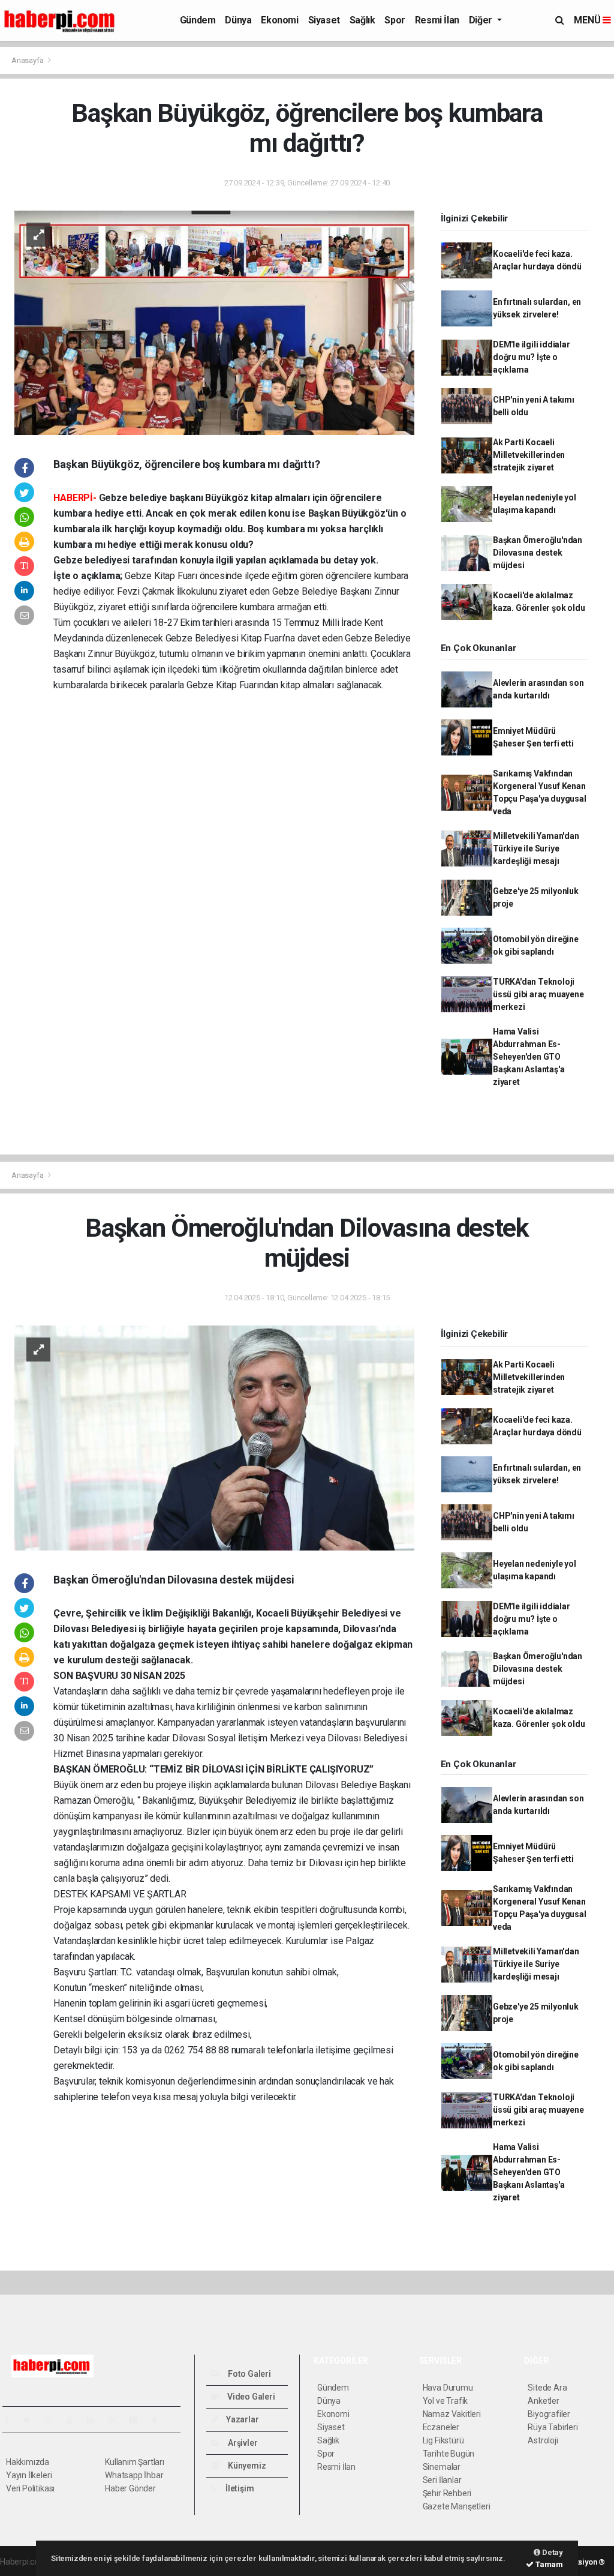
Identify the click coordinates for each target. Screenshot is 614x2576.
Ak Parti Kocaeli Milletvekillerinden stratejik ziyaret (529, 455)
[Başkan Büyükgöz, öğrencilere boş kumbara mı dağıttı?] (214, 322)
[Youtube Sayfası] (74, 2420)
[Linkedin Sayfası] (95, 2420)
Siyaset (324, 20)
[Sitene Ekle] (159, 2420)
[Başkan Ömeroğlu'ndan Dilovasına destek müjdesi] (214, 1437)
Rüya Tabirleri (553, 2427)
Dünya (238, 20)
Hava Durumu (448, 2388)
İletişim (239, 2488)
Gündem (198, 20)
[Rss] (117, 2420)
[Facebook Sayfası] (11, 2420)
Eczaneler (441, 2427)
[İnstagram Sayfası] (53, 2420)
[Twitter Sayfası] (31, 2420)
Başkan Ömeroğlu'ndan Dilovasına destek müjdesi (538, 553)
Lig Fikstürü (443, 2440)
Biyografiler (549, 2414)
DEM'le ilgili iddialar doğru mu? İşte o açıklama (532, 357)
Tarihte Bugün (449, 2454)
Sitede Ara (547, 2388)
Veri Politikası (30, 2488)
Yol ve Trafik (446, 2401)
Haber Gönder (130, 2488)
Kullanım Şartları (135, 2462)
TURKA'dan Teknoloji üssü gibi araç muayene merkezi (538, 994)
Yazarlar (241, 2419)
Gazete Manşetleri (457, 2506)
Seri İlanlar (442, 2480)
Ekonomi (279, 20)
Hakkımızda (28, 2462)
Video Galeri (250, 2397)
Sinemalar (442, 2467)
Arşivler (242, 2443)
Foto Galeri (249, 2374)
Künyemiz (246, 2466)
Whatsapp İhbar (134, 2475)
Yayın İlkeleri (29, 2475)
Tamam (548, 2564)
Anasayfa (28, 60)
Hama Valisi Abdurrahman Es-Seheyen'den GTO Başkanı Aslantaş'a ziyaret (529, 1057)
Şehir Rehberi (447, 2493)
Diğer (482, 20)
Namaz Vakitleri (452, 2414)
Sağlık (362, 20)
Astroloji (543, 2440)
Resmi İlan (437, 20)
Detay (552, 2552)
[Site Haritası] (138, 2420)
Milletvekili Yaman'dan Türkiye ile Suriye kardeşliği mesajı (536, 848)
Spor (395, 20)
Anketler (543, 2401)
